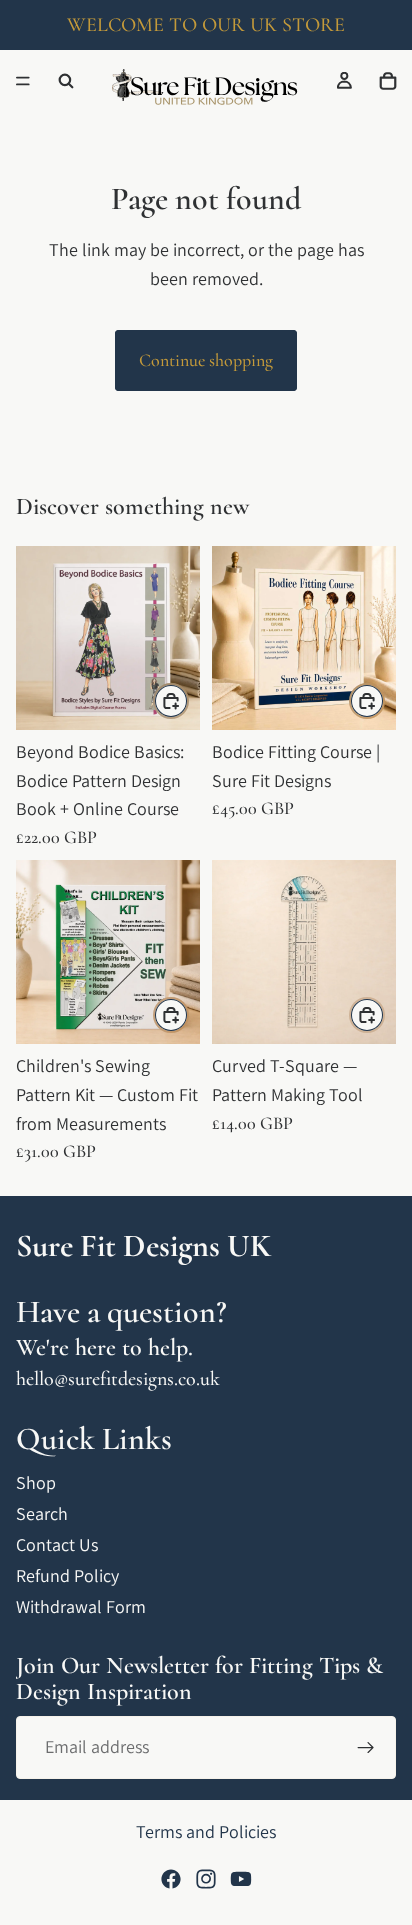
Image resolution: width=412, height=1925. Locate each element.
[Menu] (23, 81)
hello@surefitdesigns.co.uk (118, 1379)
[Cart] (388, 81)
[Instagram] (206, 1879)
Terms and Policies (206, 1831)
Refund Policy (67, 1575)
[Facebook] (171, 1879)
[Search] (66, 81)
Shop (36, 1482)
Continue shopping (206, 360)
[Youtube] (241, 1879)
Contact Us (57, 1544)
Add (188, 700)
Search (42, 1513)
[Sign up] (366, 1748)
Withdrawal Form (81, 1606)
